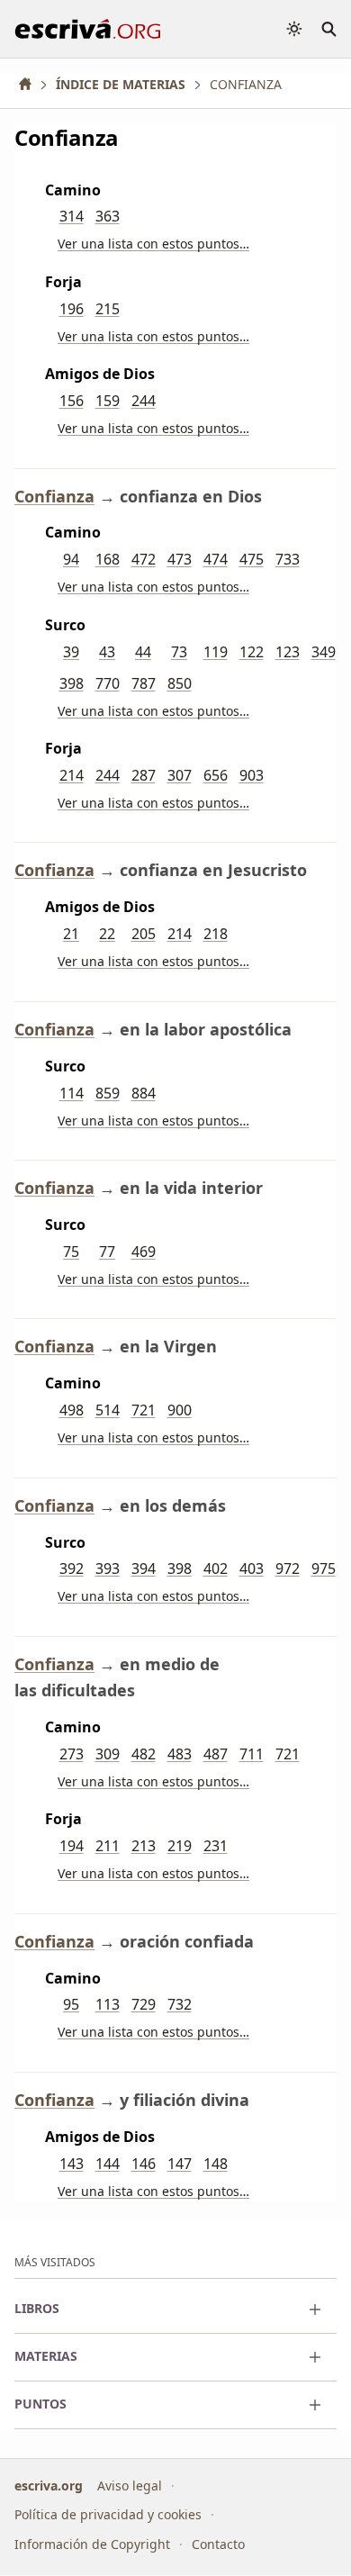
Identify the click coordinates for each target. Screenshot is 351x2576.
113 (108, 2004)
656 (216, 775)
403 (252, 1568)
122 (252, 652)
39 (71, 652)
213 (144, 1846)
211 (108, 1846)
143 (72, 2164)
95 (71, 2004)
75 (71, 1252)
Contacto (218, 2544)
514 (108, 1410)
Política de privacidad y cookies (108, 2514)
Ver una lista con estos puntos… (153, 244)
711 (252, 1754)
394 (144, 1568)
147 (180, 2164)
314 (72, 216)
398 (72, 683)
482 (144, 1754)
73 (179, 652)
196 (72, 309)
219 (180, 1846)
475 (252, 559)
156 (72, 401)
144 (108, 2164)
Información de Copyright (92, 2544)
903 (252, 775)
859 (108, 1093)
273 (72, 1754)
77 (107, 1252)
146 (144, 2164)
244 (144, 401)
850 (180, 683)
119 (216, 652)
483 (180, 1754)
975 (324, 1568)
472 (144, 559)
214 (72, 775)
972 (288, 1568)
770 (108, 683)
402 (216, 1568)
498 (72, 1410)
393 (108, 1568)
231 (216, 1846)
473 (180, 559)
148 (216, 2164)
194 (72, 1846)
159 (108, 401)
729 (144, 2004)
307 (180, 775)
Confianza (54, 496)
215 (108, 309)
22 (107, 934)
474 (216, 559)
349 (324, 652)
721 (144, 1410)
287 (144, 775)
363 (108, 216)
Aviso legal (130, 2486)
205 (144, 934)
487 (216, 1754)
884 (144, 1093)
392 (72, 1568)
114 (72, 1093)
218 (216, 934)
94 (71, 559)
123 (288, 652)
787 (144, 683)
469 (144, 1252)
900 (180, 1410)
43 (107, 652)
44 (143, 652)
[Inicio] (31, 84)
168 (108, 559)
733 (288, 559)
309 (108, 1754)
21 (71, 934)
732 (180, 2004)
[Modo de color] (294, 29)
